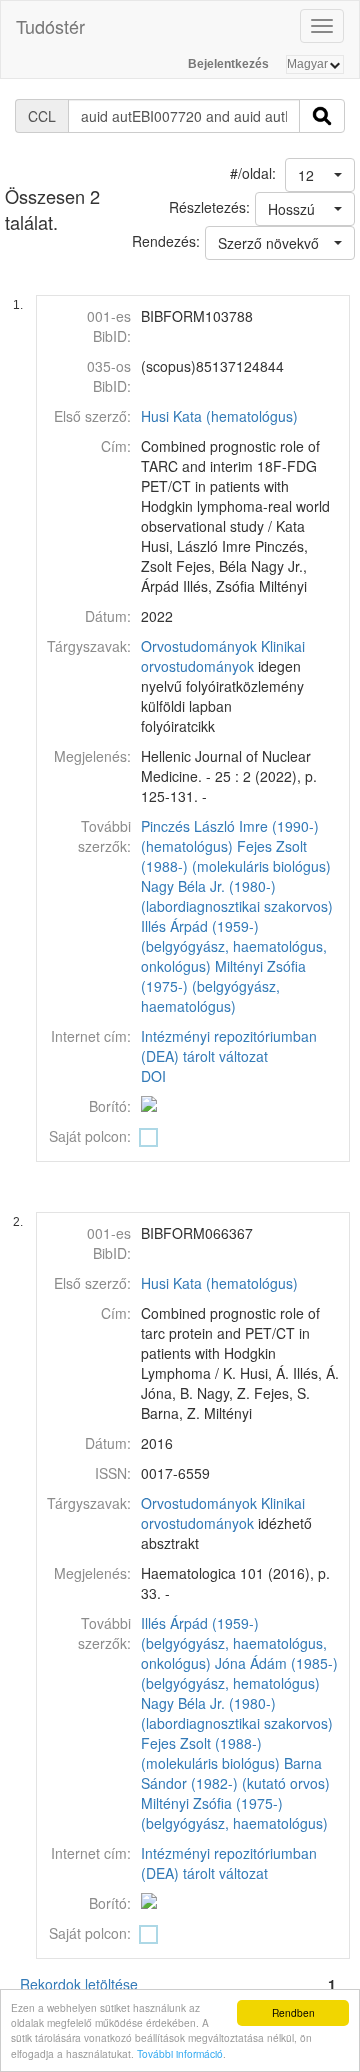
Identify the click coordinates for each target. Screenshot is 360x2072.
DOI (153, 1076)
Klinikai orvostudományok (223, 656)
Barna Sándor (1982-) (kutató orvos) (235, 1773)
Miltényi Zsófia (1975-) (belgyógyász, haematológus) (223, 986)
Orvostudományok (199, 646)
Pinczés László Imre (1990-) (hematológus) (230, 836)
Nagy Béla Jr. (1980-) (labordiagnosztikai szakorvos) (237, 896)
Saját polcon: (90, 1136)
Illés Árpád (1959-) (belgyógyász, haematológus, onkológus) (234, 946)
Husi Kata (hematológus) (219, 416)
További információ (180, 2053)
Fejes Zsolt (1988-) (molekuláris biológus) (236, 856)
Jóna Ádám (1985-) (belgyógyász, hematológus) (239, 1673)
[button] (320, 175)
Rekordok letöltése (79, 1984)
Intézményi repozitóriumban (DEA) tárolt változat (229, 1046)
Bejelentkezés (228, 64)
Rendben (293, 2012)
